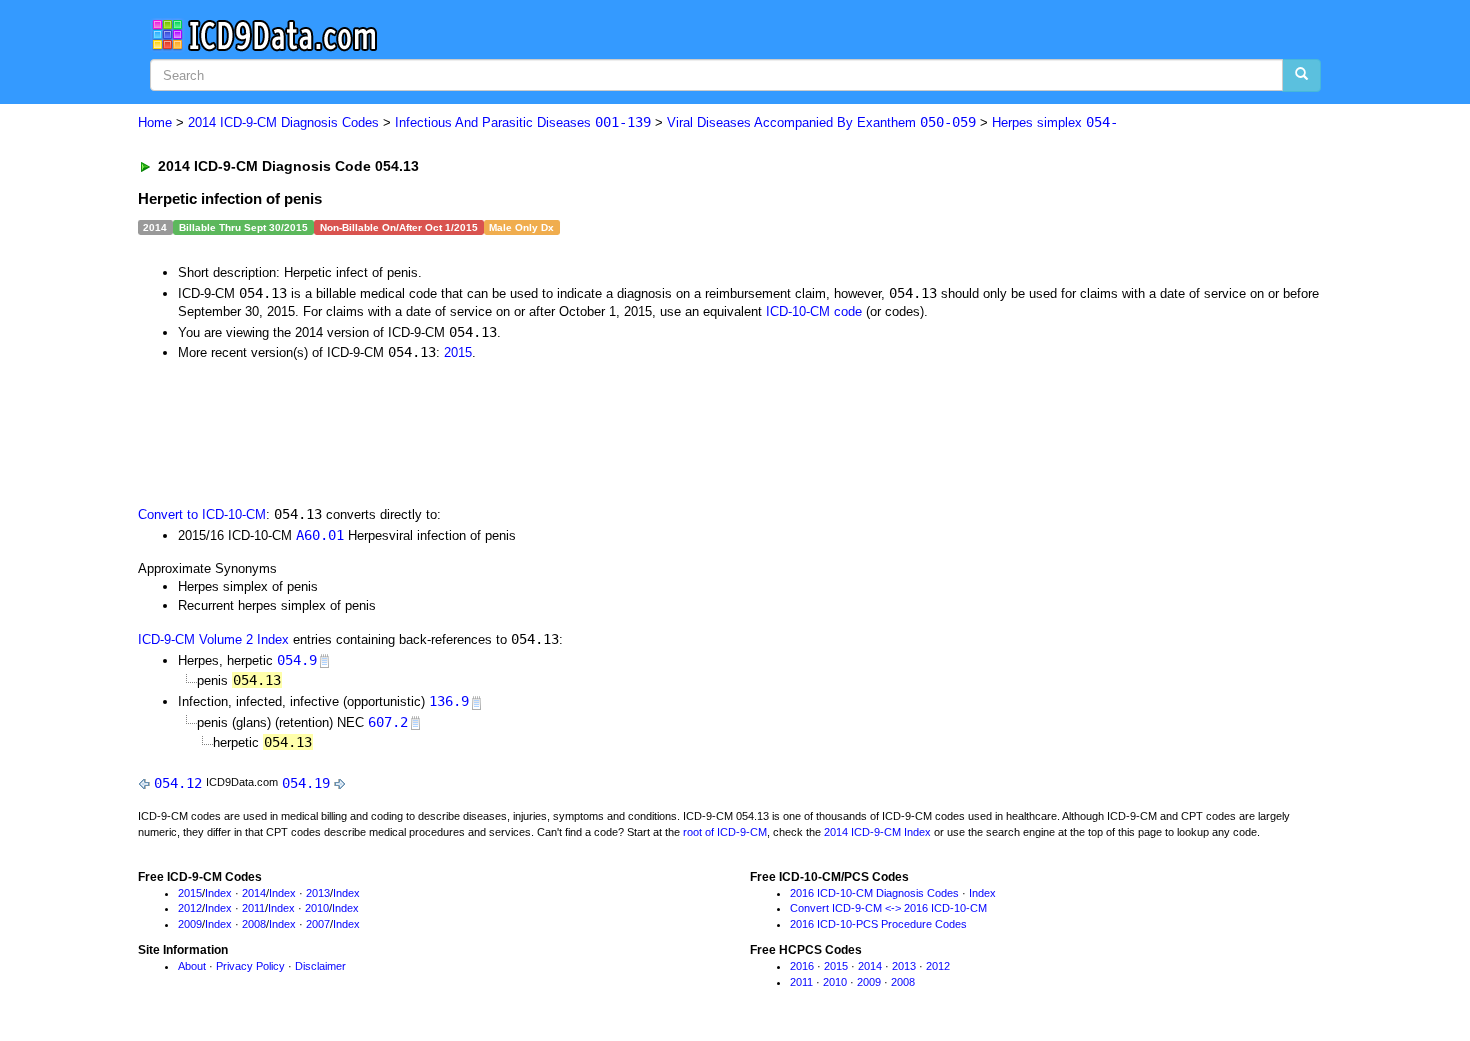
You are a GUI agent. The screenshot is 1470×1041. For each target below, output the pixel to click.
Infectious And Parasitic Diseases (523, 122)
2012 (190, 908)
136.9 (449, 701)
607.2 (388, 722)
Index (218, 893)
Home (155, 122)
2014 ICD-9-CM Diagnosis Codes (283, 122)
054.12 (178, 783)
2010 (317, 908)
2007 (318, 924)
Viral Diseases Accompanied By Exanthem (821, 122)
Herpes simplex (1055, 122)
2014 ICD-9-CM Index (877, 832)
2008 (254, 924)
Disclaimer (320, 966)
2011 (253, 908)
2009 (190, 924)
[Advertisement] (495, 432)
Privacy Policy (250, 966)
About (192, 966)
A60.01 (320, 535)
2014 (254, 893)
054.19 (306, 783)
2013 (318, 893)
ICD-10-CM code (814, 311)
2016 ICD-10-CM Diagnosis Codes (874, 893)
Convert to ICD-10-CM (202, 514)
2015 (458, 352)
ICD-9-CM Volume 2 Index (213, 639)
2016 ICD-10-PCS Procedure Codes (878, 924)
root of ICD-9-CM (725, 832)
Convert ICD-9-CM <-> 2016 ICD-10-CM (888, 908)
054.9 (297, 660)
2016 (802, 966)
